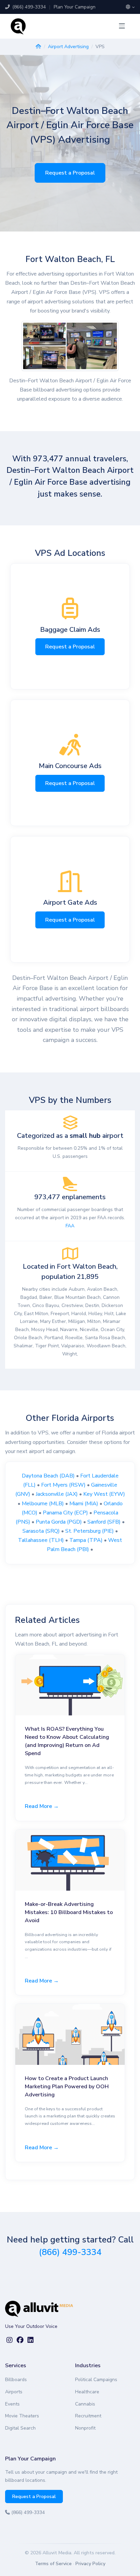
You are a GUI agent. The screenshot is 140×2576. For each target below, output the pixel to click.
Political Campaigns (96, 2380)
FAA (70, 1226)
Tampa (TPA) (86, 1540)
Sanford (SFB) (104, 1522)
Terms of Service (53, 2564)
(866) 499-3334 (28, 7)
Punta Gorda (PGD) (59, 1522)
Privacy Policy (90, 2564)
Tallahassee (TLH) (41, 1540)
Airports (14, 2392)
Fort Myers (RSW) (63, 1485)
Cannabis (85, 2404)
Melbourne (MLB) (43, 1504)
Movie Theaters (22, 2416)
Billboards (16, 2380)
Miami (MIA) (84, 1504)
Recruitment (88, 2416)
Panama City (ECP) (65, 1513)
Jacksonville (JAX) (57, 1494)
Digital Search (20, 2428)
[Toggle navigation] (122, 26)
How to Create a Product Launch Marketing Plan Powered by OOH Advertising (67, 2087)
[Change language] (130, 7)
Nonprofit (85, 2428)
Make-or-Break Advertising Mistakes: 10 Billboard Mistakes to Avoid (69, 1912)
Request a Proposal (70, 173)
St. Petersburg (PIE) (90, 1531)
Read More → (42, 1806)
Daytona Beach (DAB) (48, 1476)
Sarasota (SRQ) (41, 1531)
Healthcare (87, 2392)
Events (12, 2404)
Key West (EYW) (104, 1494)
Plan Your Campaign (75, 7)
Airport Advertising (68, 47)
